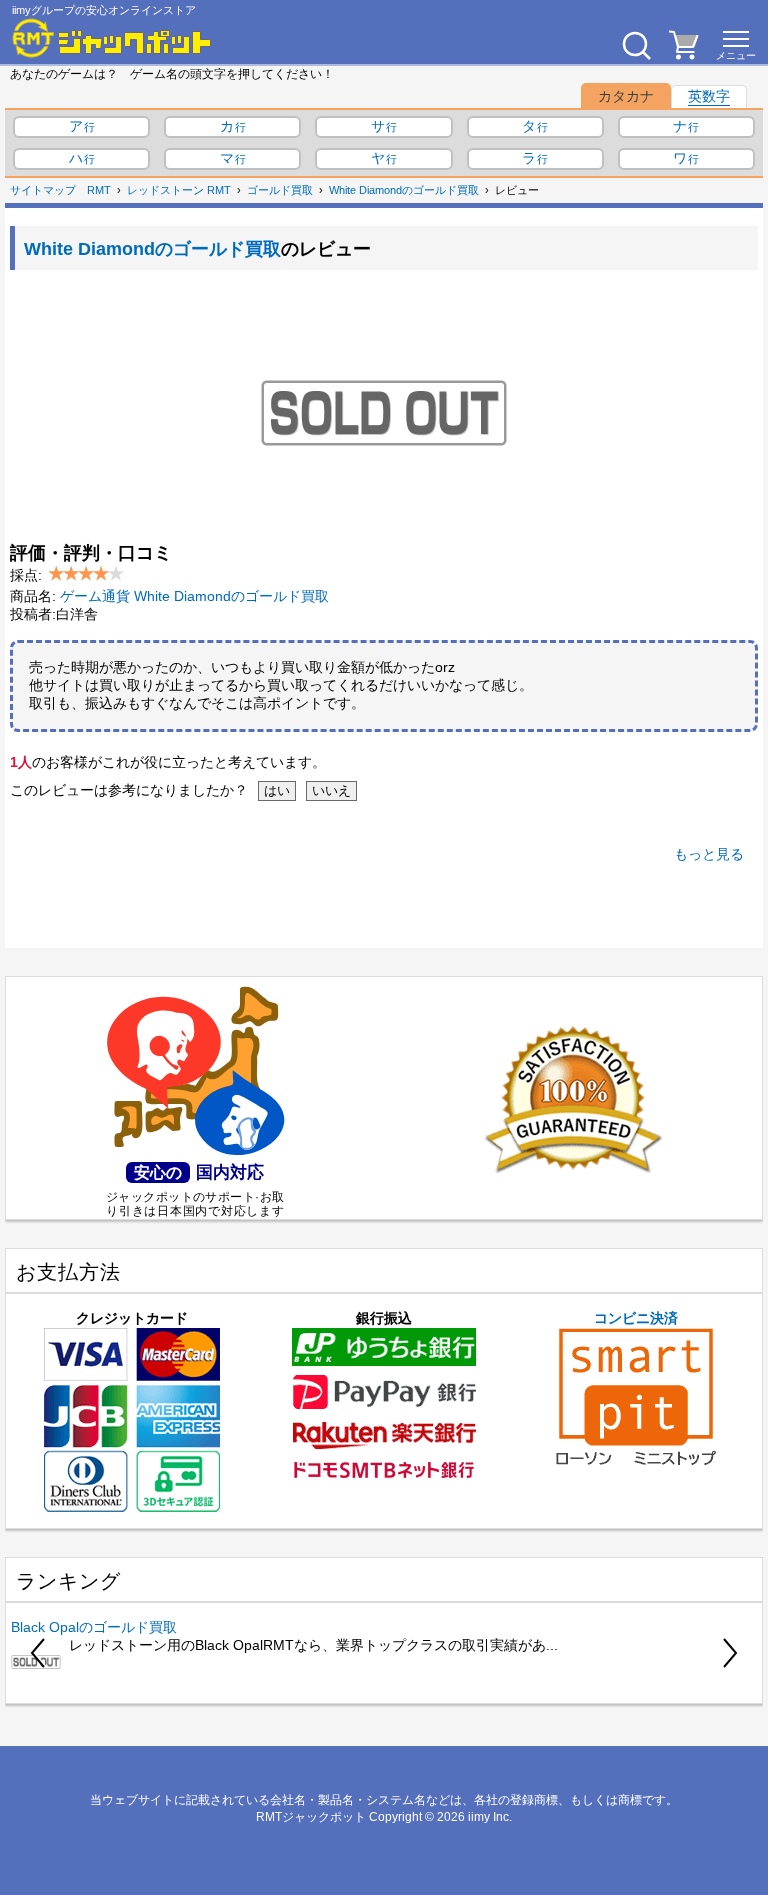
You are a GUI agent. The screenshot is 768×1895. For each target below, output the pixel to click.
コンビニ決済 (636, 1318)
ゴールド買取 (280, 190)
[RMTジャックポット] (112, 38)
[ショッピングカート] (684, 54)
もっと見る (709, 854)
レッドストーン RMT (179, 190)
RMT (99, 190)
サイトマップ (43, 190)
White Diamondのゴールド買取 (404, 190)
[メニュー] (736, 45)
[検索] (636, 45)
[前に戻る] (39, 1653)
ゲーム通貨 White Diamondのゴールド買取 (194, 596)
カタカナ (626, 96)
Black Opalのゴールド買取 (94, 1627)
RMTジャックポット (311, 1817)
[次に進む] (729, 1653)
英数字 (709, 96)
